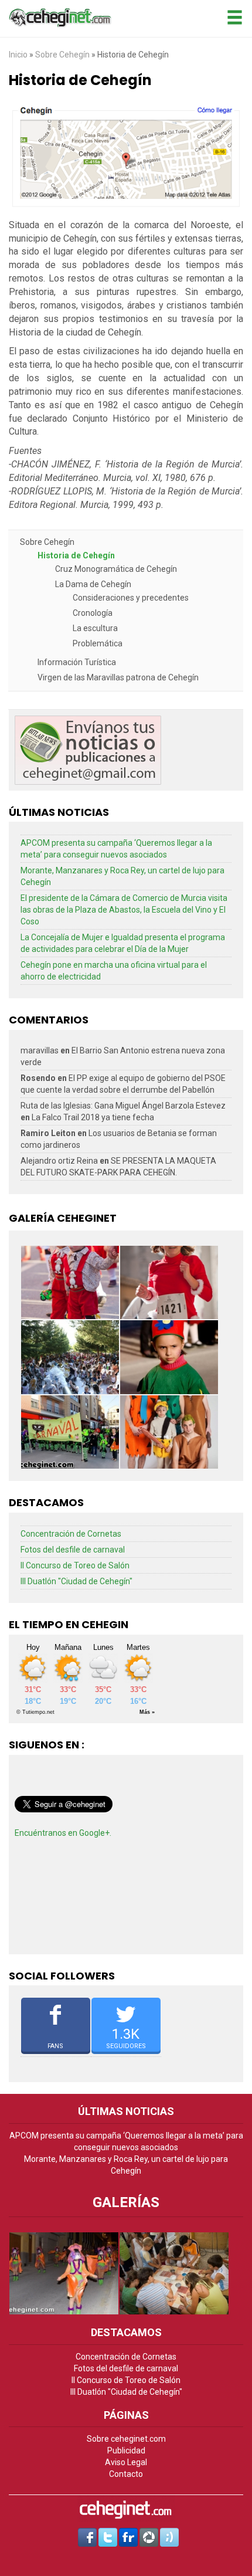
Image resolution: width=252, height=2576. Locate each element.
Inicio (18, 55)
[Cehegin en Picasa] (149, 2537)
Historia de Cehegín (76, 555)
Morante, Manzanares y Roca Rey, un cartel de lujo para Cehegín (122, 876)
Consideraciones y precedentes (131, 598)
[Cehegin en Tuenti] (169, 2537)
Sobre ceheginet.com (126, 2439)
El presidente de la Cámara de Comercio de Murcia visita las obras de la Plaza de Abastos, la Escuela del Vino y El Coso (124, 910)
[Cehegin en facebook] (87, 2537)
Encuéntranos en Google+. (63, 1833)
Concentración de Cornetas (71, 1534)
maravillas (40, 1050)
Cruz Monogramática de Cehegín (116, 569)
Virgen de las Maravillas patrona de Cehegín (118, 677)
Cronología (93, 613)
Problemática (98, 643)
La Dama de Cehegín (93, 584)
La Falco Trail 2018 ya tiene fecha (93, 1117)
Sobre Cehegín (63, 55)
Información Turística (77, 662)
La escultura (95, 628)
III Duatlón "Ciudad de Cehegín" (76, 1581)
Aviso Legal (126, 2462)
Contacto (126, 2474)
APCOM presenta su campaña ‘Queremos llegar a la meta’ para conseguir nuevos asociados (116, 849)
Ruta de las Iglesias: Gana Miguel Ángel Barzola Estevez (123, 1106)
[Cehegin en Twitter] (108, 2537)
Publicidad (126, 2450)
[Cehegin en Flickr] (128, 2537)
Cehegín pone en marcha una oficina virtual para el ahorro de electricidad (114, 971)
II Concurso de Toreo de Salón (75, 1565)
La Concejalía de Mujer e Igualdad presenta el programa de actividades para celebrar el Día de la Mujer (123, 943)
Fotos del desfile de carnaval (73, 1550)
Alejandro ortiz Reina (59, 1161)
